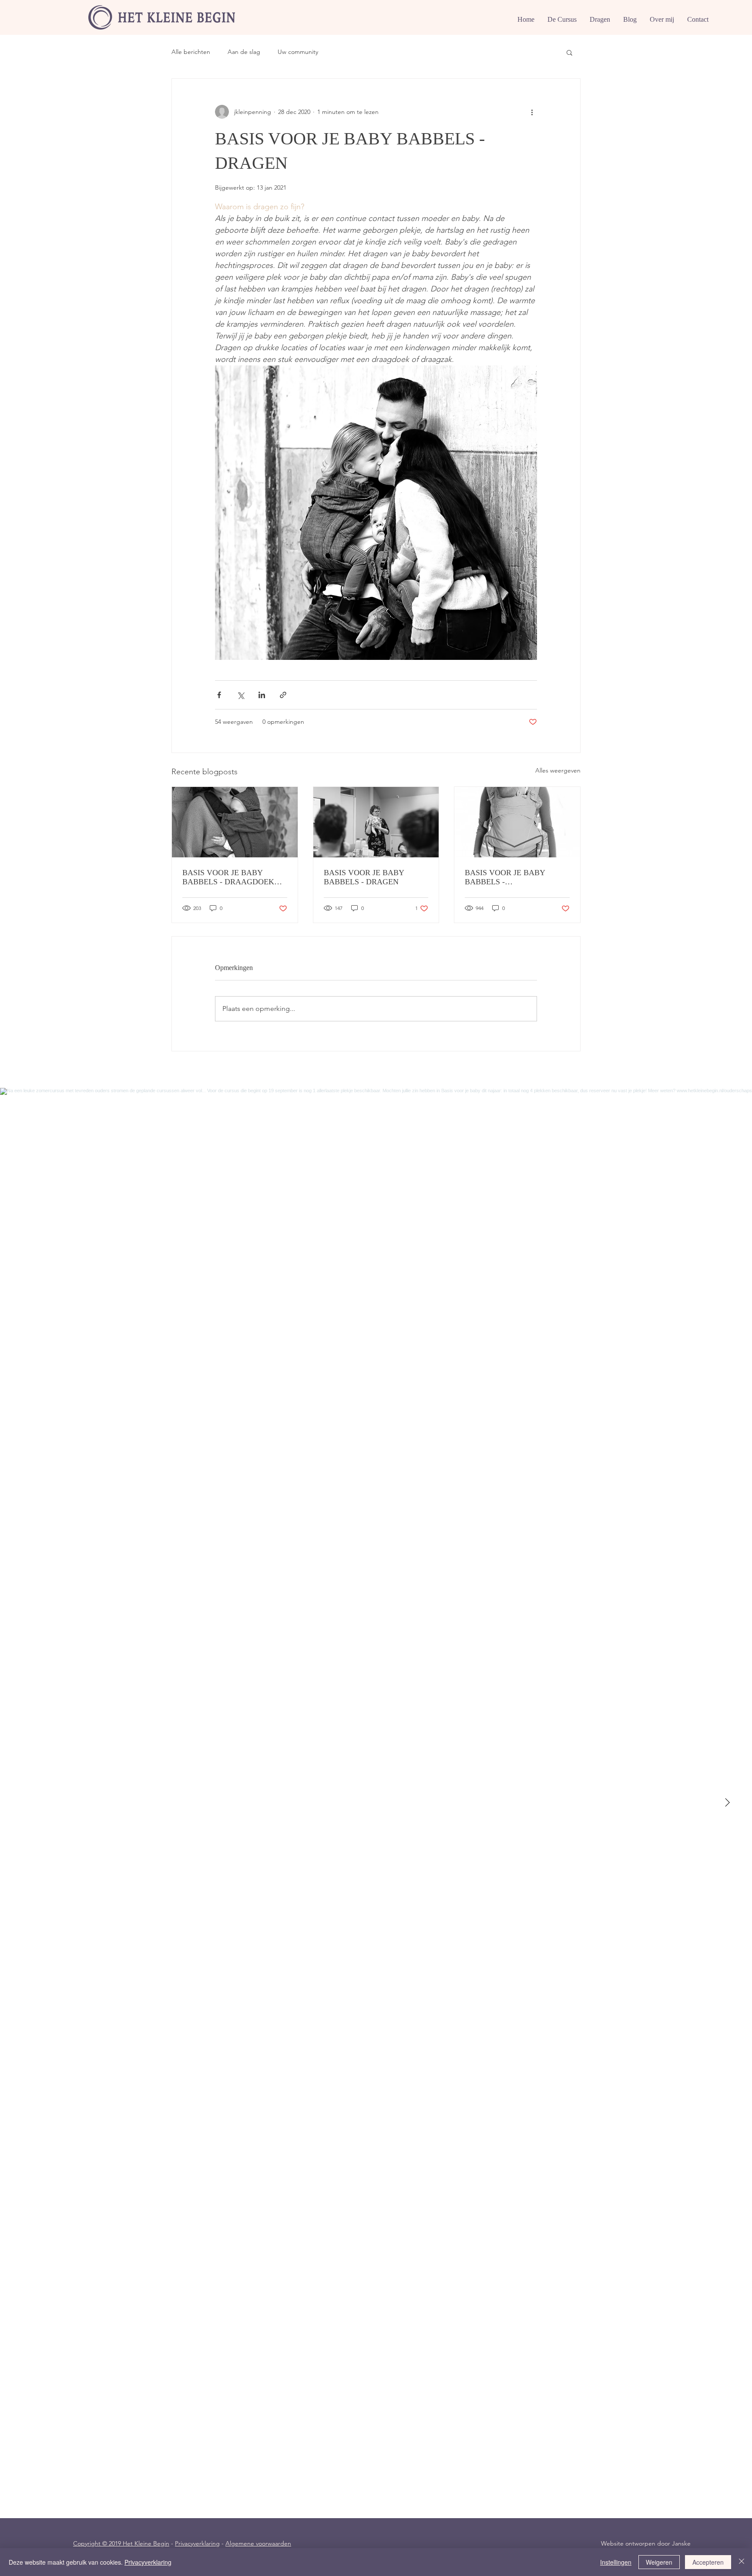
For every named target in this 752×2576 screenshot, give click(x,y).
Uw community (298, 52)
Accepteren (708, 2562)
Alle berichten (191, 52)
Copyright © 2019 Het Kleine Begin (121, 2543)
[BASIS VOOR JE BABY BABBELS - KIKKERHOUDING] (517, 822)
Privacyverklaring (197, 2543)
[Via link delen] (283, 695)
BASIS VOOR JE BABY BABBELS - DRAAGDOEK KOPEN (228, 877)
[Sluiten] (742, 2562)
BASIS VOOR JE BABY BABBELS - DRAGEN (364, 877)
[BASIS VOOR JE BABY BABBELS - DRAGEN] (376, 822)
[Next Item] (727, 1803)
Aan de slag (244, 52)
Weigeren (659, 2562)
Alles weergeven (558, 770)
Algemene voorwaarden (258, 2543)
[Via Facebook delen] (219, 695)
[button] (569, 52)
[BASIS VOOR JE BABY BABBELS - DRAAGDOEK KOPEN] (235, 822)
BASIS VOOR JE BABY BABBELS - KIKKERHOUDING (505, 877)
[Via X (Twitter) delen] (240, 695)
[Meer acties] (532, 112)
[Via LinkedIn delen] (262, 695)
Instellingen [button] (616, 2562)
